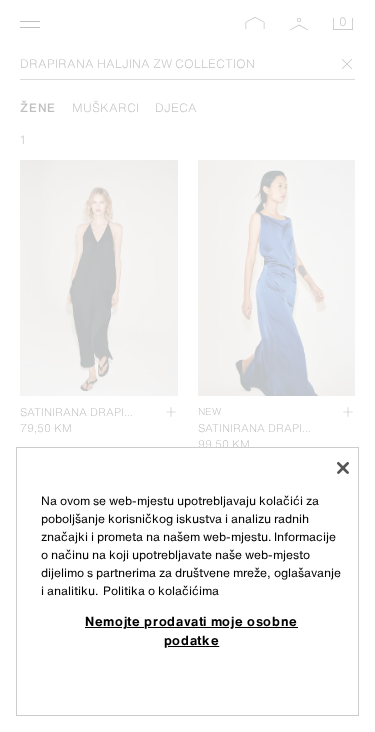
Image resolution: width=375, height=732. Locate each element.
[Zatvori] (343, 468)
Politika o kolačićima (161, 590)
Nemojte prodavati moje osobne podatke (191, 630)
